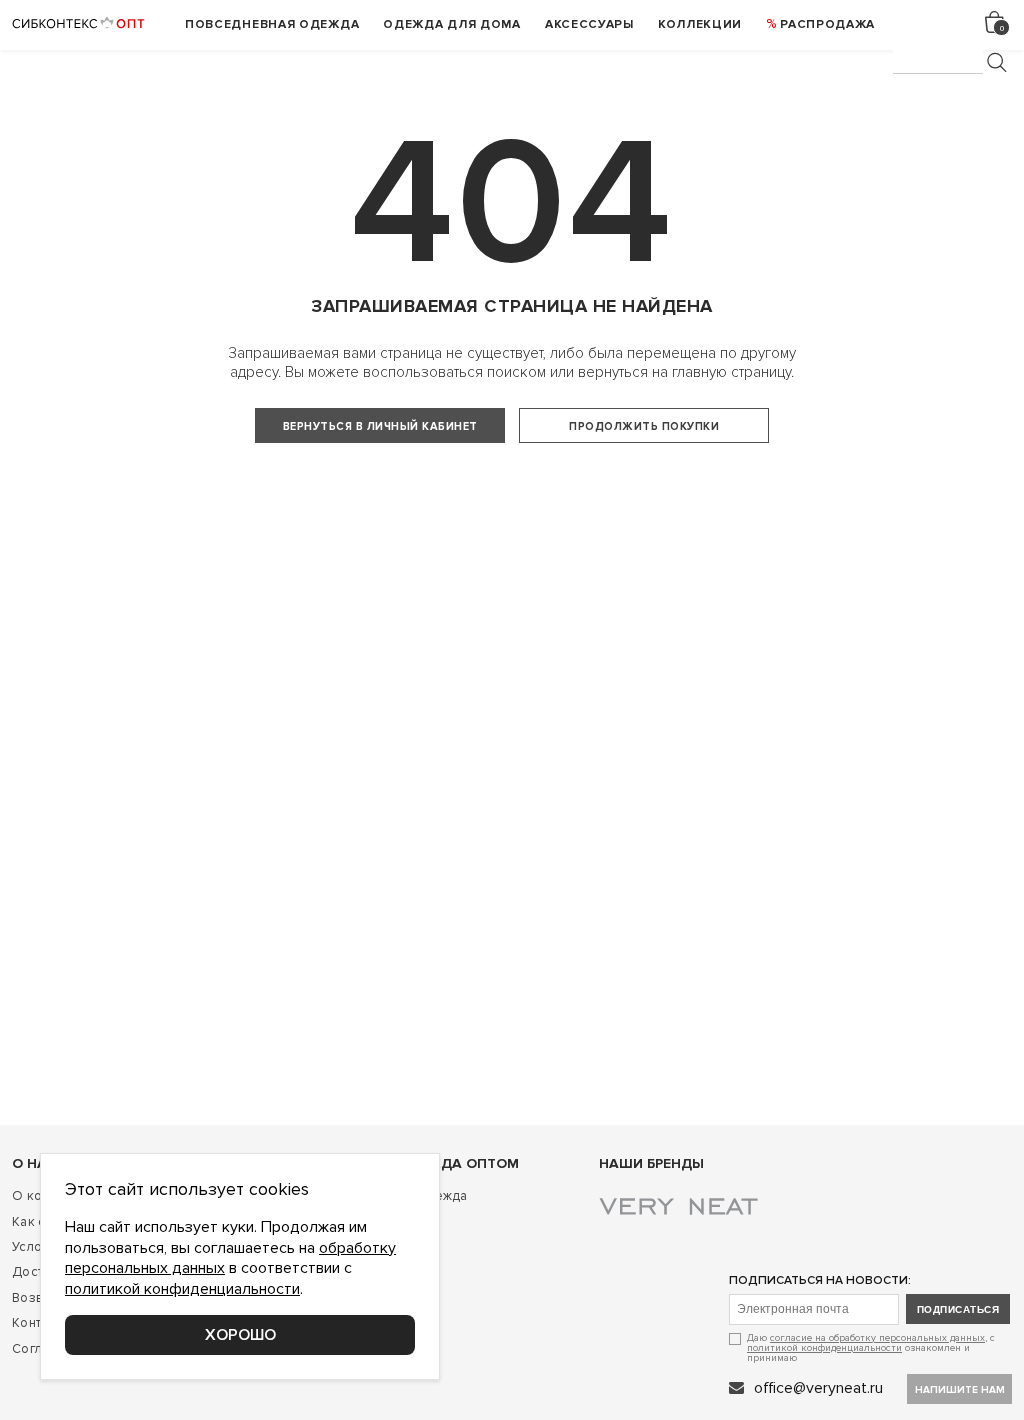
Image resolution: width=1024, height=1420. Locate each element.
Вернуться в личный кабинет (380, 426)
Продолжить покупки (644, 426)
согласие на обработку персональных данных (877, 1338)
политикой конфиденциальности (824, 1348)
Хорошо (240, 1335)
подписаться (958, 1309)
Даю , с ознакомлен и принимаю (871, 1347)
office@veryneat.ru (818, 1388)
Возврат (37, 1298)
